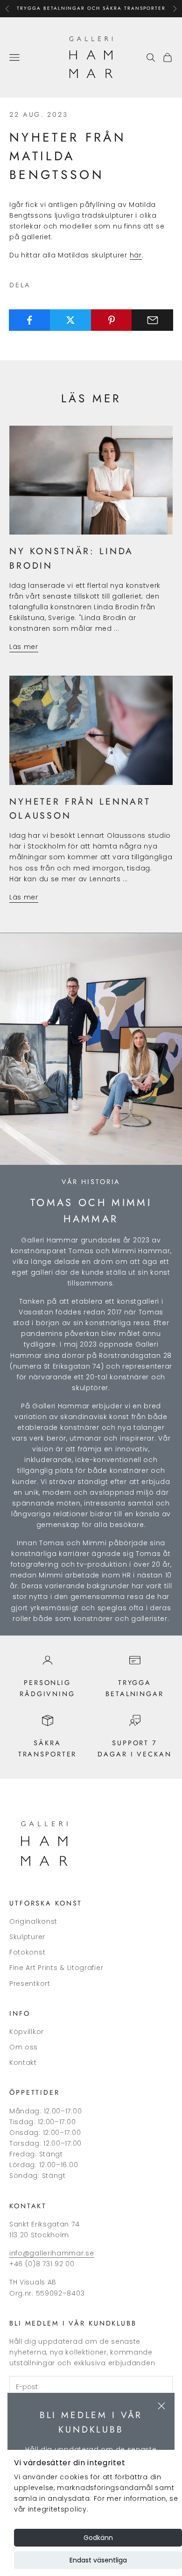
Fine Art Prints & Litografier (56, 1968)
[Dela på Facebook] (30, 320)
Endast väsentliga (98, 2560)
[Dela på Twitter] (71, 320)
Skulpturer (27, 1937)
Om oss (24, 2047)
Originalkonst (33, 1921)
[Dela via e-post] (152, 320)
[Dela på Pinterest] (112, 320)
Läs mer (24, 647)
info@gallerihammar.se (52, 2253)
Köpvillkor (27, 2032)
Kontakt (23, 2062)
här (136, 255)
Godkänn (98, 2538)
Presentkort (30, 1984)
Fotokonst (27, 1952)
